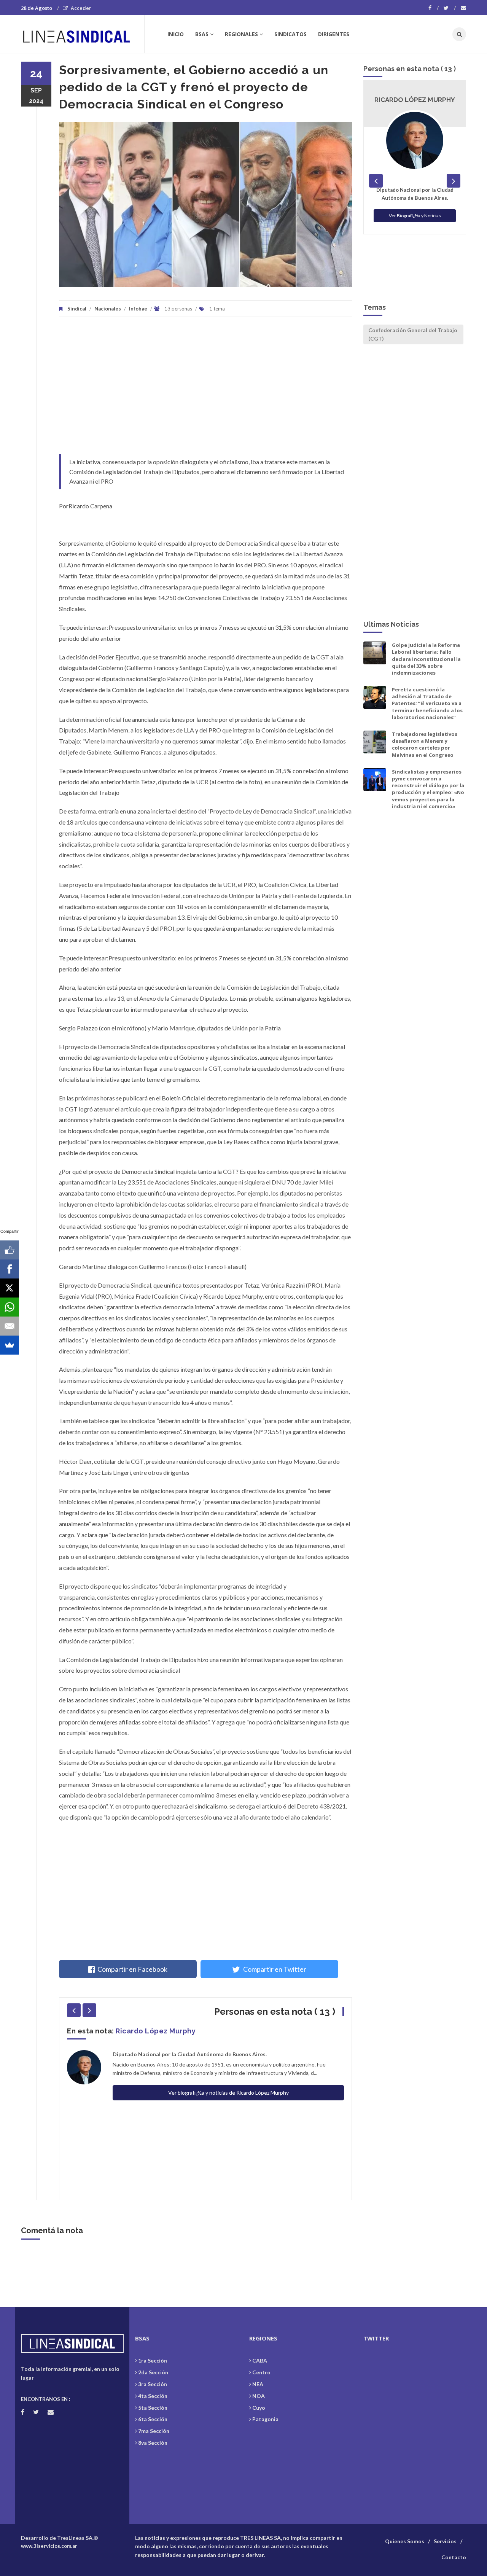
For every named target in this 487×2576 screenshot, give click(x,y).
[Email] (10, 1326)
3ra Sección (153, 2384)
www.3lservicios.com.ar (49, 2546)
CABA (260, 2360)
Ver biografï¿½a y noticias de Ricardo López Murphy (228, 2093)
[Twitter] (450, 8)
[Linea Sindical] (82, 34)
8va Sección (153, 2443)
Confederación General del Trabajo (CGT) (413, 334)
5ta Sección (153, 2408)
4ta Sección (153, 2396)
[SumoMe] (10, 1345)
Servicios (445, 2541)
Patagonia (265, 2419)
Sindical (77, 309)
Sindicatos (290, 34)
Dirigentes (334, 34)
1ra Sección (153, 2360)
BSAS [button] (202, 34)
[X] (10, 1288)
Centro (261, 2372)
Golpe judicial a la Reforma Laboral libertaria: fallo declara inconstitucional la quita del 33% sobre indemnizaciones (426, 659)
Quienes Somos (405, 2541)
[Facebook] (434, 8)
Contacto (454, 2557)
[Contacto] (463, 8)
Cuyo (259, 2408)
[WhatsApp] (10, 1307)
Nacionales (108, 309)
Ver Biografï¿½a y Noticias (415, 216)
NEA (258, 2384)
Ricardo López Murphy (156, 2031)
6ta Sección (153, 2419)
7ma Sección (154, 2431)
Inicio (176, 34)
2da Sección (153, 2372)
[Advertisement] (205, 389)
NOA (259, 2396)
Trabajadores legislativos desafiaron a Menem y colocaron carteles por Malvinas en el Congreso (425, 744)
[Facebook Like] (10, 1250)
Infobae (138, 309)
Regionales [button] (241, 34)
